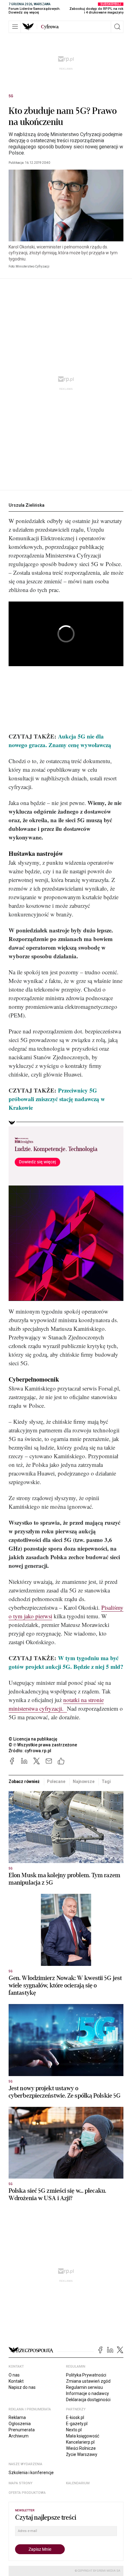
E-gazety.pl (77, 2424)
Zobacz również (24, 1781)
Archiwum (19, 2436)
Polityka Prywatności (86, 2375)
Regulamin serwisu (84, 2387)
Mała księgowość (83, 2436)
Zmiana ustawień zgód (88, 2381)
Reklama (17, 2417)
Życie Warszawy (82, 2454)
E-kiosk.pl (75, 2417)
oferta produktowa (27, 2493)
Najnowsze (84, 1781)
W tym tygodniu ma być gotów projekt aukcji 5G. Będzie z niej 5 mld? (66, 1662)
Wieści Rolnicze (81, 2448)
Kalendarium (78, 2483)
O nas (14, 2375)
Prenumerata (22, 2430)
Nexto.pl (74, 2430)
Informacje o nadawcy (87, 2393)
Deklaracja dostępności (88, 2400)
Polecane (56, 1781)
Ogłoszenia (20, 2424)
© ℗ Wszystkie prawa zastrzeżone (43, 1745)
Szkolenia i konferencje (31, 2473)
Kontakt (16, 2381)
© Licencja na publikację (33, 1739)
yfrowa (50, 27)
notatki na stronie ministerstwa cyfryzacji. (56, 1704)
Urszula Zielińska (27, 505)
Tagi (106, 1781)
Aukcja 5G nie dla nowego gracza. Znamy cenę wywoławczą (60, 741)
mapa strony (21, 2483)
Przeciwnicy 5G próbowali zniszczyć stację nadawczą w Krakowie (57, 1099)
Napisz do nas (22, 2387)
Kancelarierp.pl (80, 2442)
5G (11, 96)
